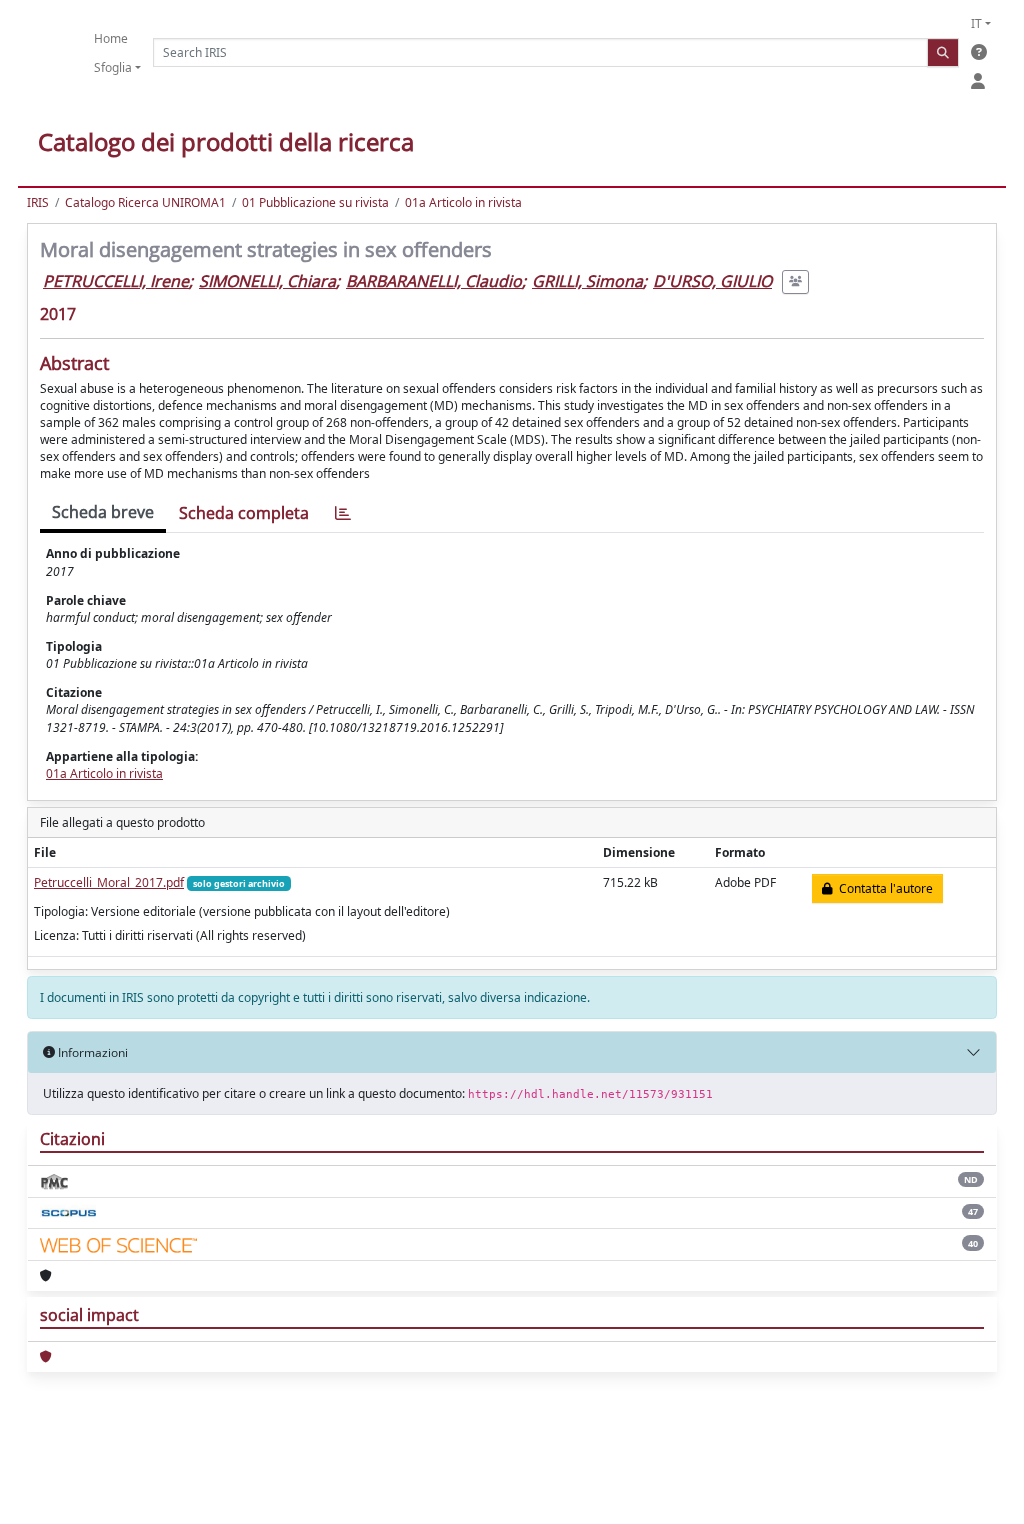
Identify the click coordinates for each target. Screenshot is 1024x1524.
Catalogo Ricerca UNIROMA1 (145, 202)
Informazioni (91, 1052)
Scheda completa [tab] (244, 513)
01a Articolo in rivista (463, 202)
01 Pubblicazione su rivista (315, 202)
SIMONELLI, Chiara (267, 281)
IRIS (38, 202)
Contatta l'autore (883, 888)
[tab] (343, 513)
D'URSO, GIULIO (712, 281)
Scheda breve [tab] (103, 512)
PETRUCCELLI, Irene (116, 281)
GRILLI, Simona (587, 281)
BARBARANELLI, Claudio (434, 281)
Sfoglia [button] (113, 67)
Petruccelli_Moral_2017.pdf (109, 882)
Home (111, 38)
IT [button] (976, 23)
